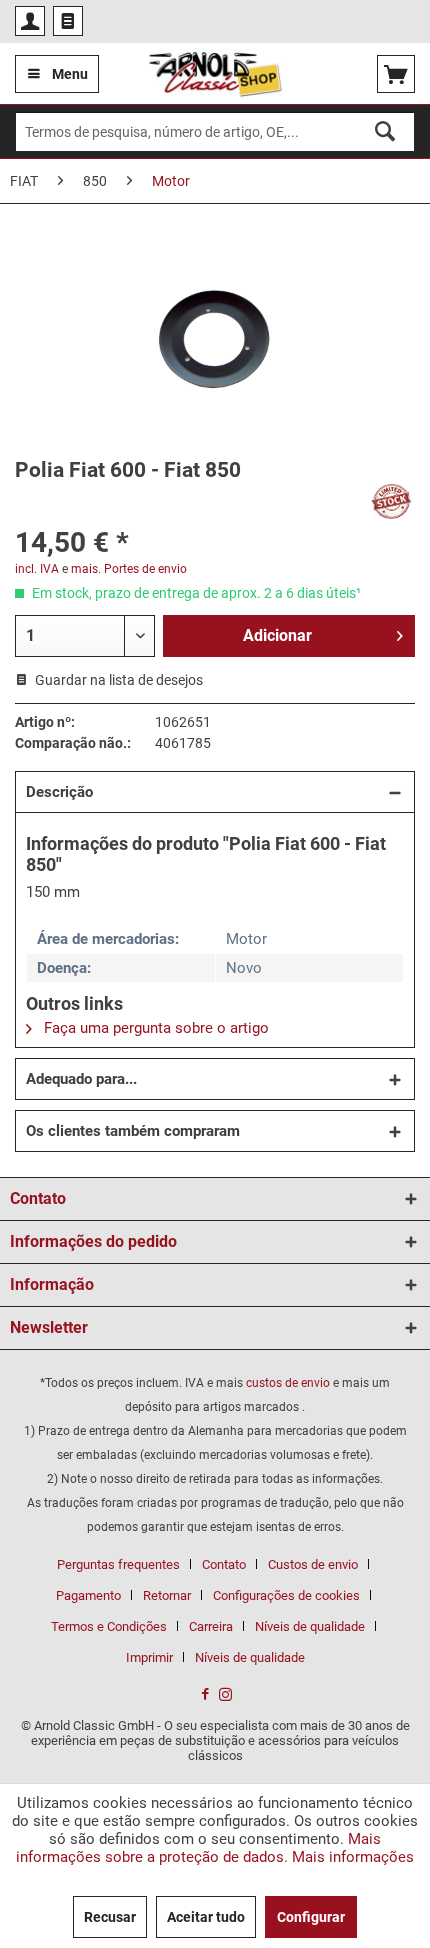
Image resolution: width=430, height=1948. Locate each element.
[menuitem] (30, 21)
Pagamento (88, 1595)
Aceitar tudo (206, 1917)
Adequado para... (81, 1079)
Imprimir (149, 1657)
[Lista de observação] (68, 21)
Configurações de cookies (286, 1595)
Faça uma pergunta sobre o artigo (154, 1028)
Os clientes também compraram (133, 1131)
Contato (224, 1564)
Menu (70, 74)
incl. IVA (37, 569)
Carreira (211, 1626)
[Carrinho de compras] (396, 74)
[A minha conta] (30, 21)
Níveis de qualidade (310, 1626)
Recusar (110, 1917)
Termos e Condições (109, 1626)
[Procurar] (385, 131)
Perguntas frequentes (118, 1564)
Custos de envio (313, 1564)
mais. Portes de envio (129, 569)
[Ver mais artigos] (391, 501)
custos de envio (288, 1383)
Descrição (59, 792)
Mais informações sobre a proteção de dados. (198, 1848)
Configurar (311, 1917)
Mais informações (353, 1857)
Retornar (167, 1595)
